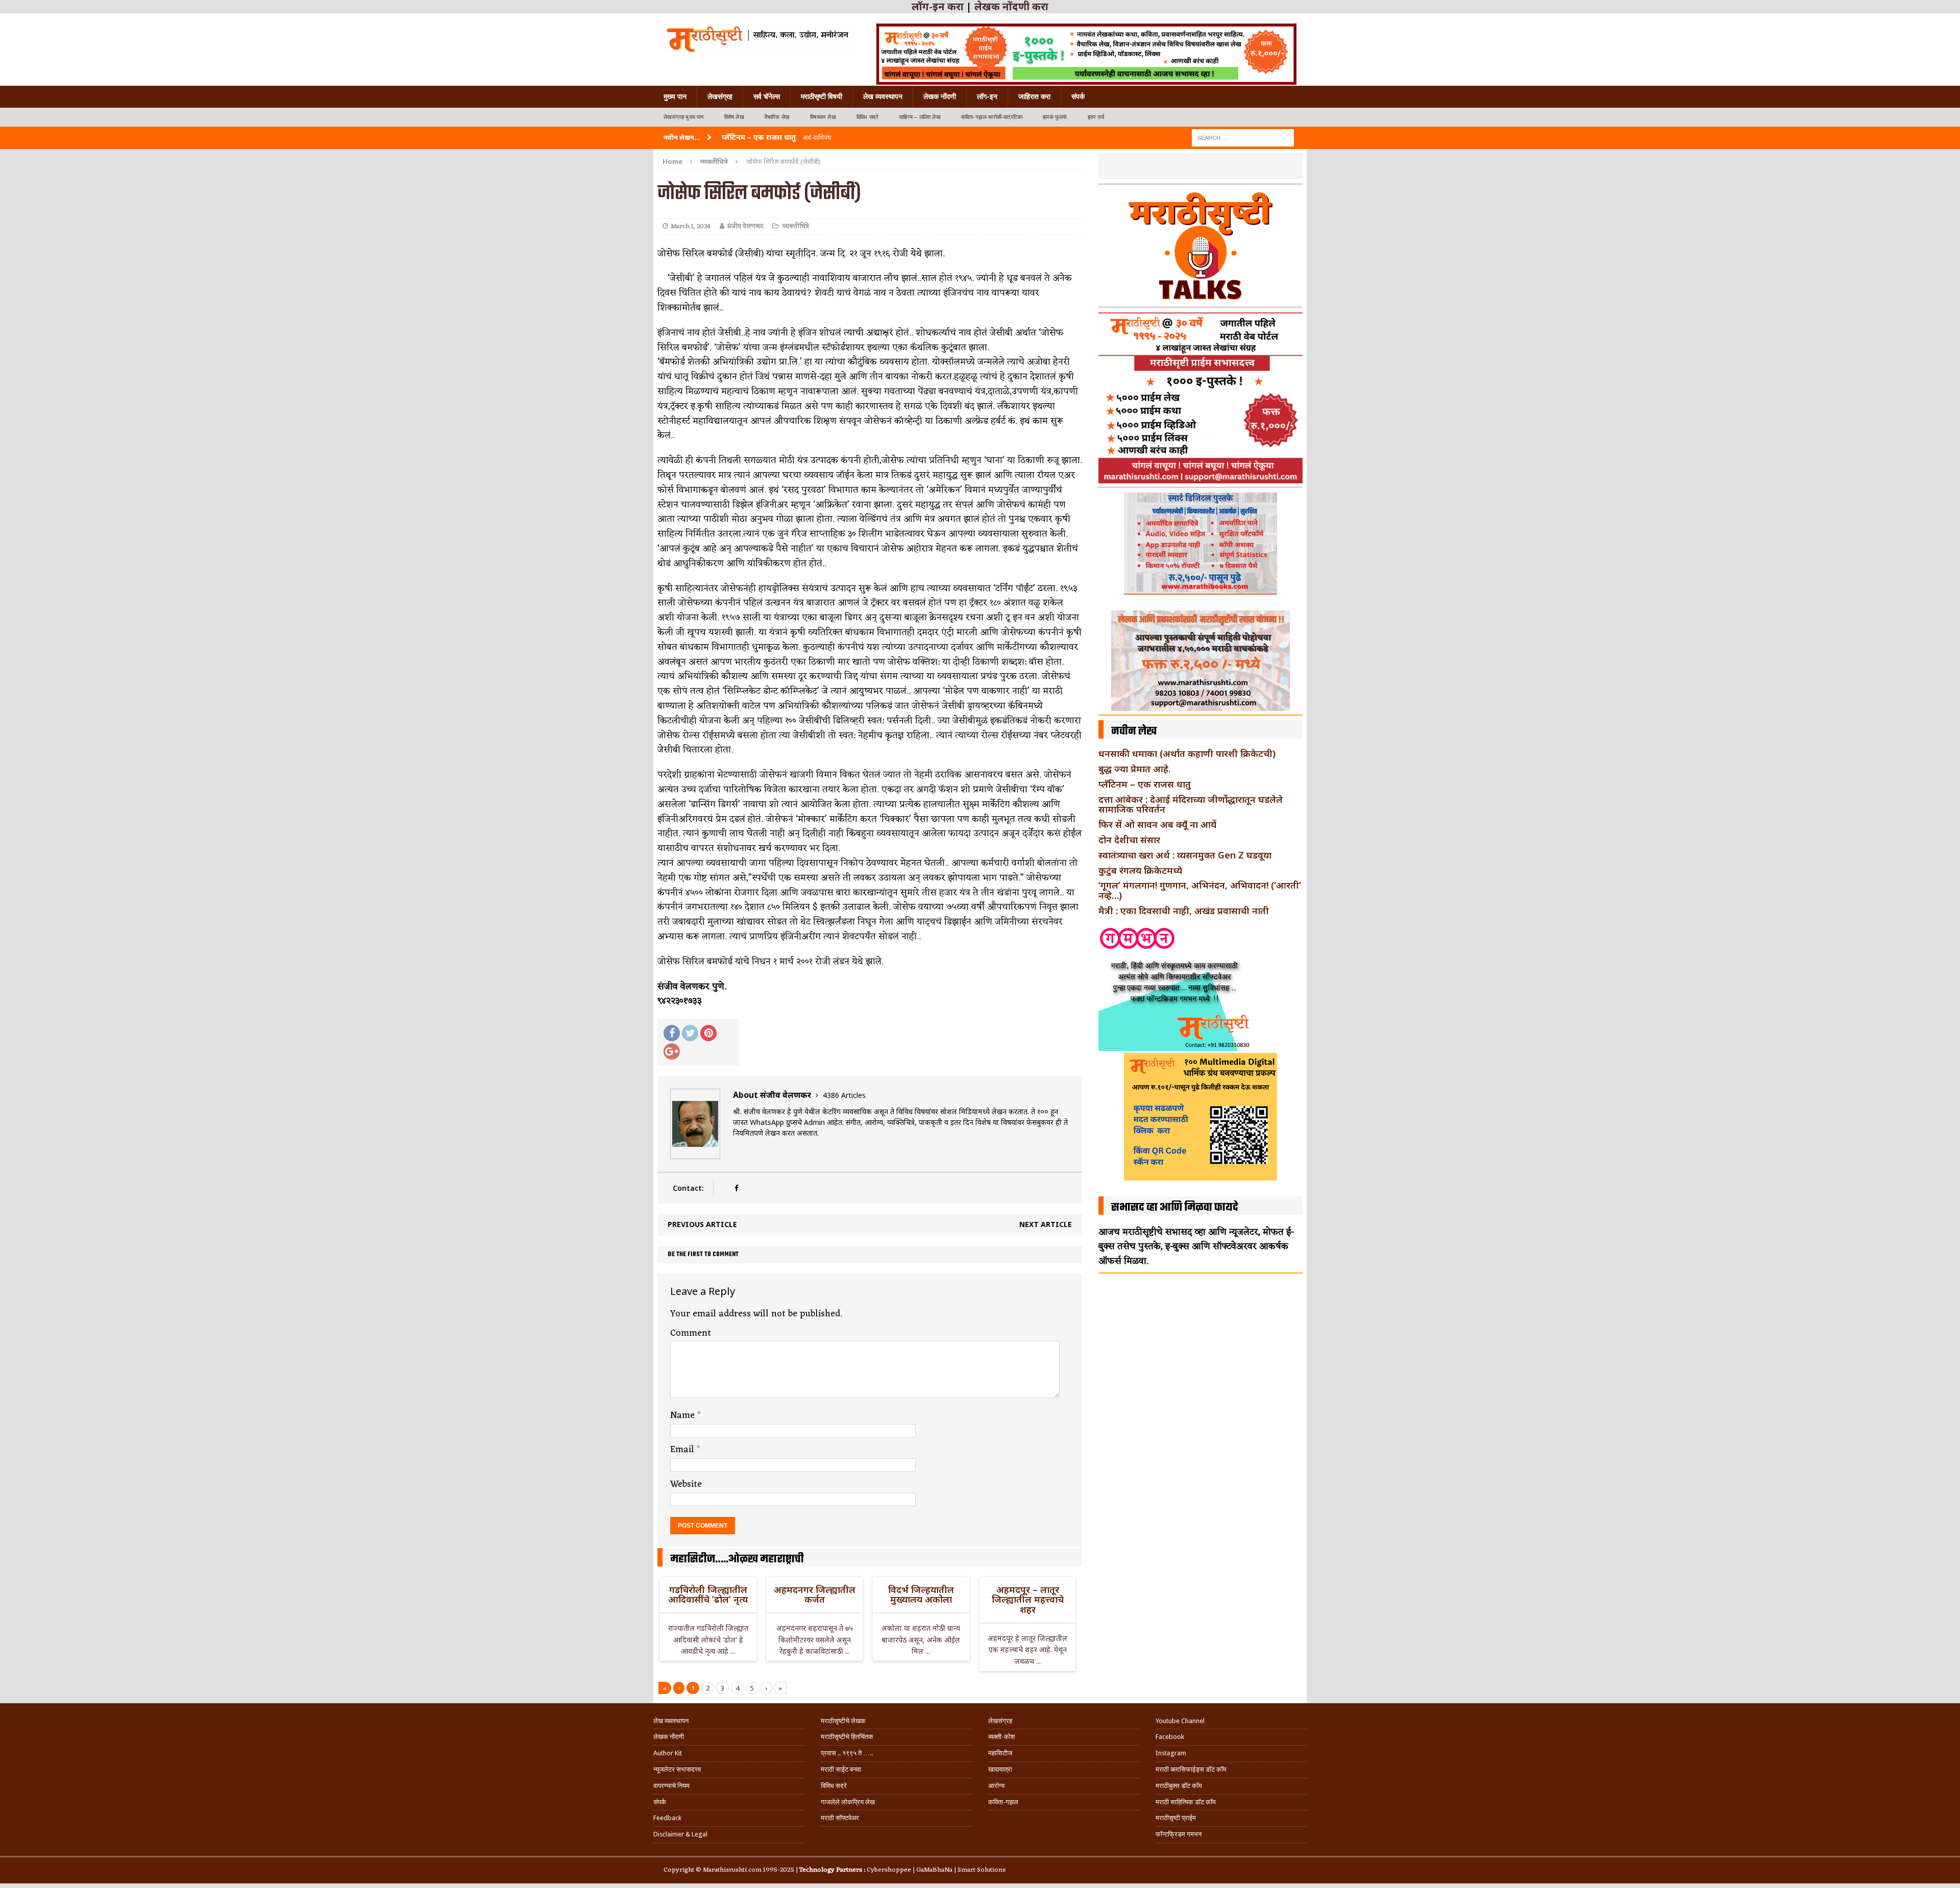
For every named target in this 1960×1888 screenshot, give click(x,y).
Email (683, 1450)
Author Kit (668, 1753)
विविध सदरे (867, 117)
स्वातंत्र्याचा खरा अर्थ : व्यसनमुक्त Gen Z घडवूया (1185, 855)
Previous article (702, 1224)
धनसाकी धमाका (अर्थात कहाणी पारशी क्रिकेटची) (1187, 753)
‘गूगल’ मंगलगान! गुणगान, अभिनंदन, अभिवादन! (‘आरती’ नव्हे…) (1200, 890)
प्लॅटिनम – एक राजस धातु (1145, 784)
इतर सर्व (1096, 117)
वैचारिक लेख (777, 117)
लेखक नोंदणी (940, 96)
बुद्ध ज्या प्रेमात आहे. (1134, 769)
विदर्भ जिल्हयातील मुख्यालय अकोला (921, 1595)
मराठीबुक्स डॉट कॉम (1179, 1786)
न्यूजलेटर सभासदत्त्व (677, 1769)
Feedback (667, 1818)
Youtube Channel (1180, 1721)
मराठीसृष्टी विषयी (822, 96)
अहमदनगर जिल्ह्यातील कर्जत (815, 1595)
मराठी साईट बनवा (841, 1769)
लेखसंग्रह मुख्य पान (684, 117)
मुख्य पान (675, 96)
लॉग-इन (987, 96)
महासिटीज (1000, 1753)
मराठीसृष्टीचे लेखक (843, 1721)
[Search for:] (1243, 137)
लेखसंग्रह (720, 96)
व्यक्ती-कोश (1001, 1737)
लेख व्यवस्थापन (883, 96)
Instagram (1171, 1753)
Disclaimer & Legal (680, 1834)
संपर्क (1078, 96)
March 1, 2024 (691, 226)
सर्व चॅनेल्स (767, 96)
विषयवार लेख (823, 117)
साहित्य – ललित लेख (920, 117)
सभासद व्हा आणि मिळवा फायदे (1175, 1208)
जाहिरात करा (1034, 96)
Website (686, 1484)
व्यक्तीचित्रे (795, 226)
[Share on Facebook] (672, 1033)
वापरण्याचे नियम (671, 1786)
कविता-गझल (1003, 1802)
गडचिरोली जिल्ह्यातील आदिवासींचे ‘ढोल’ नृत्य (708, 1595)
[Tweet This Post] (690, 1033)
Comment (691, 1333)
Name (684, 1415)
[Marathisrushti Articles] (757, 38)
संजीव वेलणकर (745, 226)
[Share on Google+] (672, 1051)
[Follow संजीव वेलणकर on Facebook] (736, 1188)
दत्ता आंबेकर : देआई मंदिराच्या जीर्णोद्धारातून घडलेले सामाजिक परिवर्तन (1191, 804)
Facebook (1170, 1737)
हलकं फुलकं (1055, 117)
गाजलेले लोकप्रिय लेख (848, 1802)
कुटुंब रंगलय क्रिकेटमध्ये (1140, 870)
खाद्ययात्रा (1000, 1769)
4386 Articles (844, 1095)
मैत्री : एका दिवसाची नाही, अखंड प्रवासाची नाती (1184, 911)
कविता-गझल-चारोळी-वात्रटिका (992, 117)
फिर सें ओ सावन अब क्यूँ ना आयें (1157, 824)
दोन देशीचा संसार (1129, 840)
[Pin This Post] (708, 1033)
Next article (1046, 1224)
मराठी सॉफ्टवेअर (840, 1818)
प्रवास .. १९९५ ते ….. (847, 1753)
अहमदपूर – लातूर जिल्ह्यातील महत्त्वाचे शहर (1028, 1600)
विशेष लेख (734, 117)
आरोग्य (996, 1786)
